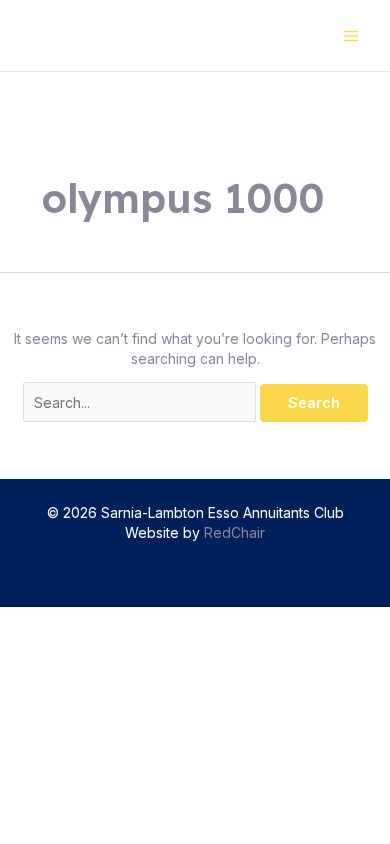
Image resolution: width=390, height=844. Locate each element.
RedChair (234, 532)
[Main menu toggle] (350, 35)
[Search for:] (141, 402)
